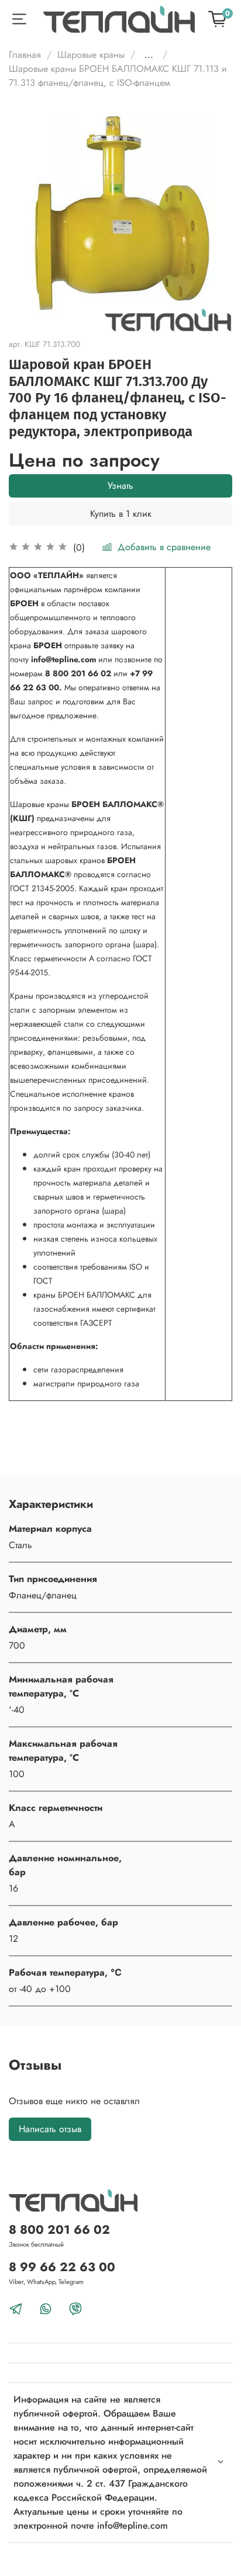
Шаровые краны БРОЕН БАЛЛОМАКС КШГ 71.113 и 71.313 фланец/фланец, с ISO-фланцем (118, 76)
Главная (25, 55)
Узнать (120, 486)
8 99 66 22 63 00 (62, 2267)
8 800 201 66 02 (59, 2230)
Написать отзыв (50, 2129)
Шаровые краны (91, 55)
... (149, 55)
